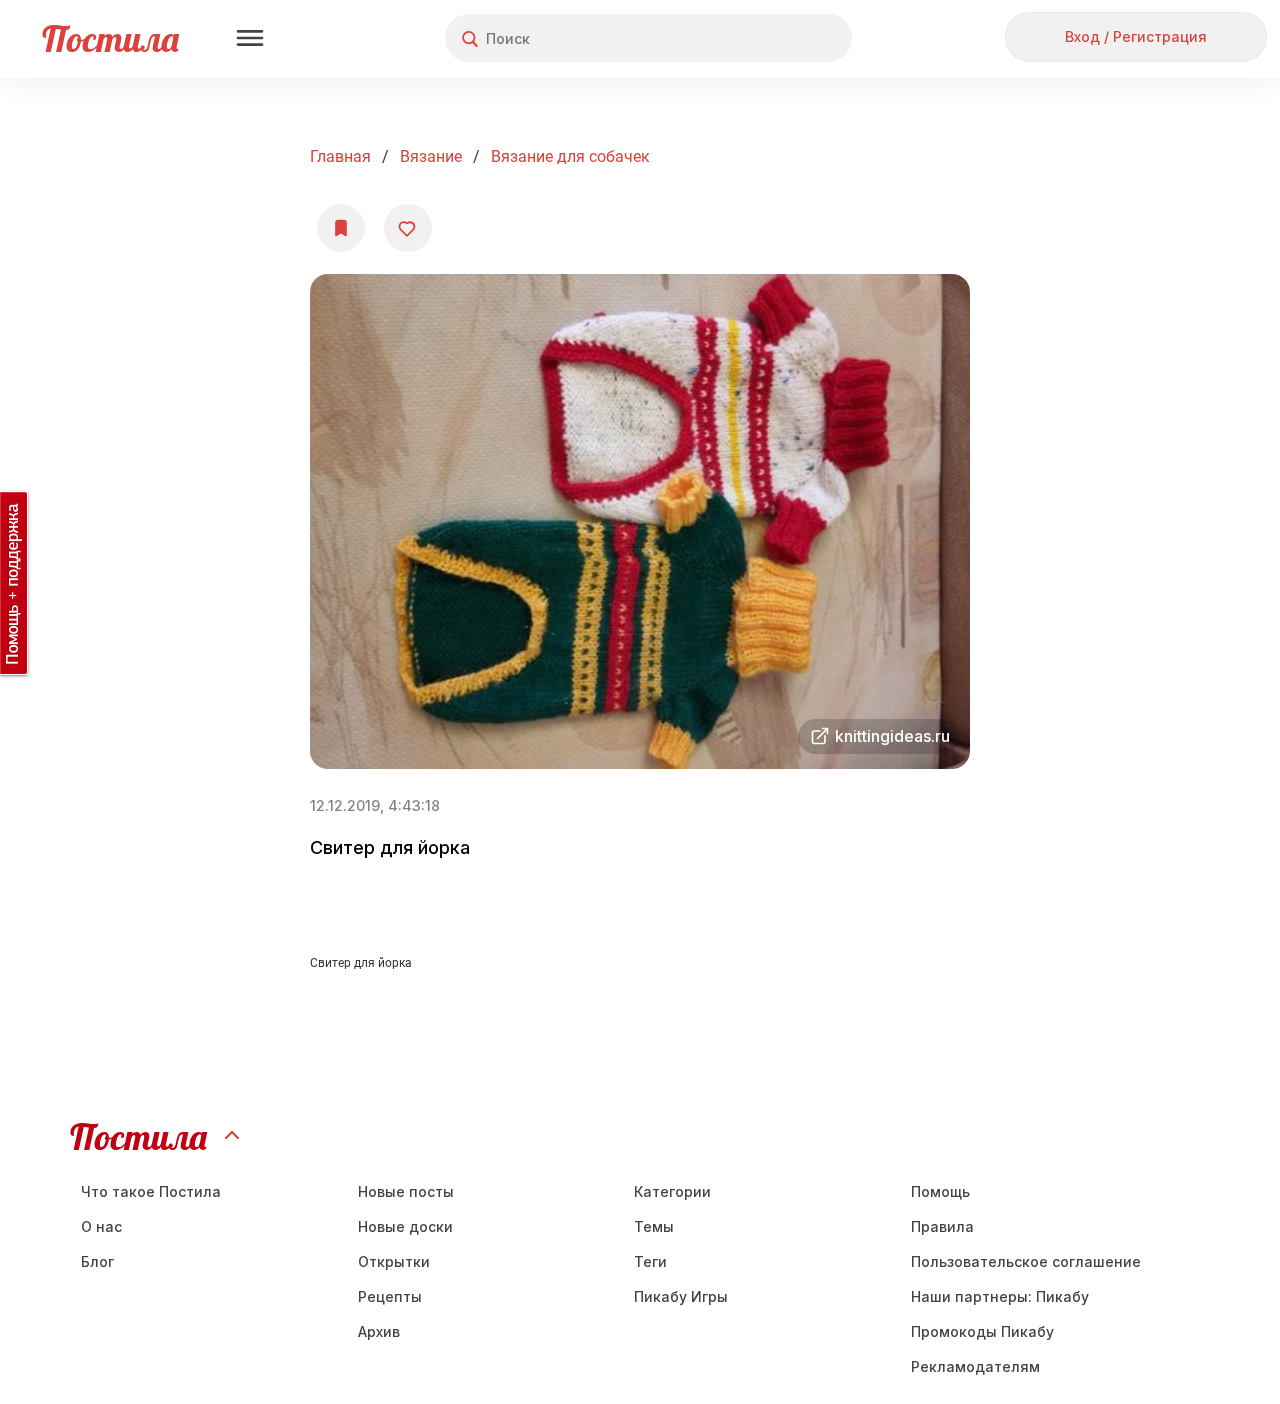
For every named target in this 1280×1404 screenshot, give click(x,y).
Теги (650, 1261)
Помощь (940, 1191)
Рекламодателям (975, 1366)
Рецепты (390, 1296)
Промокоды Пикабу (982, 1331)
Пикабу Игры (681, 1296)
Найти (761, 38)
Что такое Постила (151, 1191)
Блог (97, 1261)
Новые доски (405, 1226)
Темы (654, 1226)
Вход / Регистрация (1136, 36)
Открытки (394, 1261)
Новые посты (406, 1191)
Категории (672, 1191)
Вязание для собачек (570, 156)
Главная (340, 156)
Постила (110, 38)
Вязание (431, 156)
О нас (101, 1226)
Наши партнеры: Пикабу (1000, 1296)
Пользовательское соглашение (1026, 1261)
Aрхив (379, 1331)
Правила (942, 1226)
